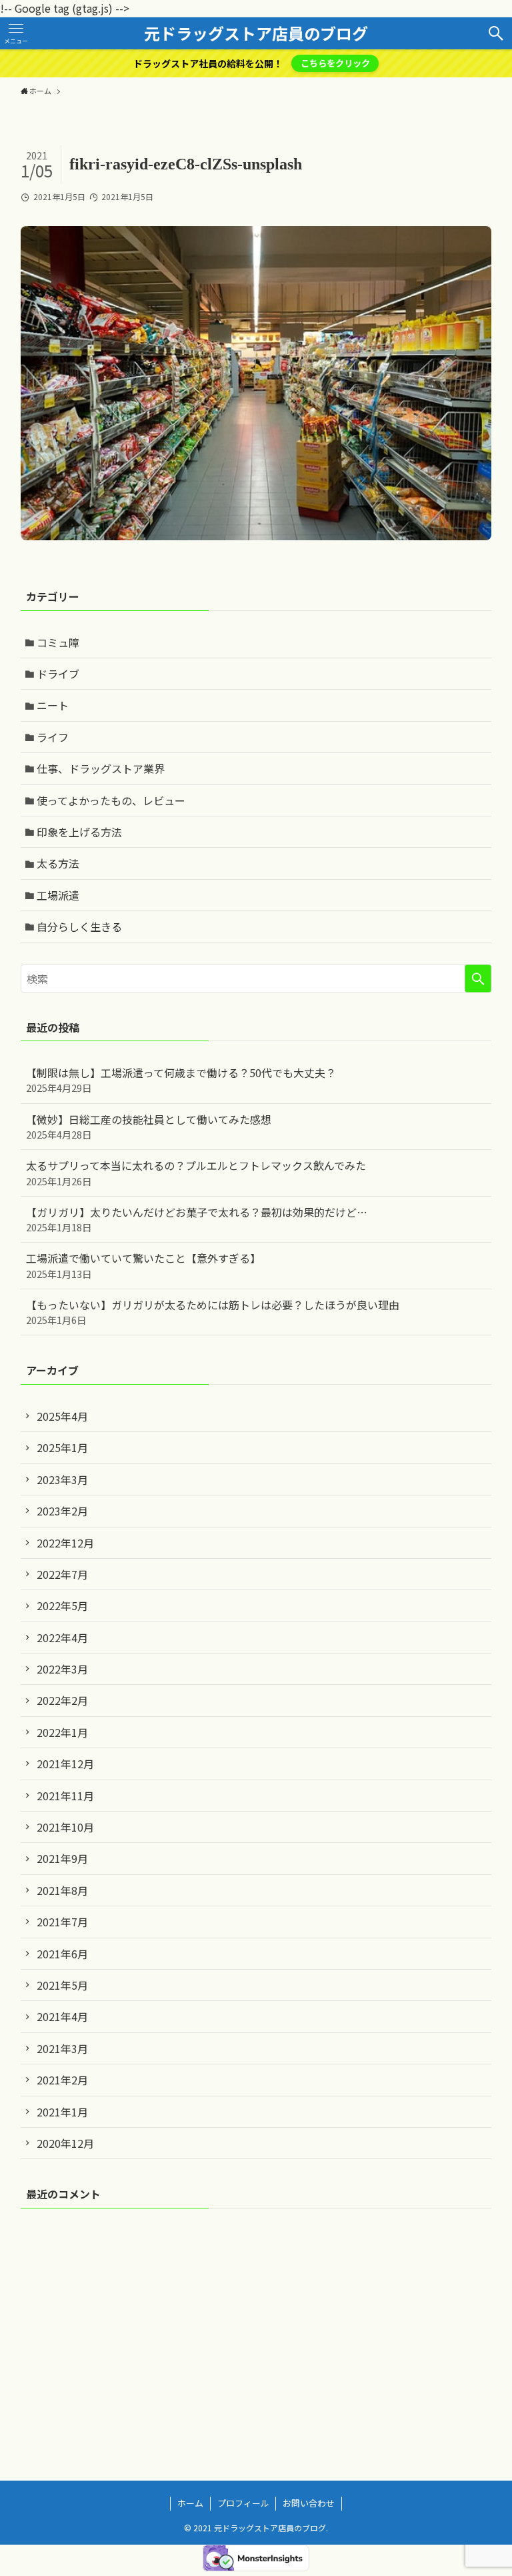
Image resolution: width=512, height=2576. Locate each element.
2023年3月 (62, 1479)
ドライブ (58, 674)
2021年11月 (65, 1796)
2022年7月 (62, 1574)
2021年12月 (65, 1764)
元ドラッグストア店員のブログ (256, 33)
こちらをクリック (335, 63)
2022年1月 (62, 1732)
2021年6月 (62, 1954)
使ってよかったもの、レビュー (111, 800)
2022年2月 (62, 1700)
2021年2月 (62, 2080)
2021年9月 (62, 1858)
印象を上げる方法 (79, 832)
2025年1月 (62, 1447)
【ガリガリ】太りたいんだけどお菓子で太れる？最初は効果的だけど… (197, 1219)
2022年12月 (65, 1543)
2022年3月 (62, 1669)
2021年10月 (65, 1827)
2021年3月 (62, 2048)
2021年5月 (62, 1985)
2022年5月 (62, 1605)
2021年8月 (62, 1890)
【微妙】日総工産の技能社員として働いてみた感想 (149, 1126)
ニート (53, 705)
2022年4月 (62, 1638)
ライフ (53, 737)
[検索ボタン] (496, 33)
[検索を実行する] (478, 979)
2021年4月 (62, 2016)
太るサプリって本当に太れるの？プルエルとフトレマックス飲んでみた (196, 1172)
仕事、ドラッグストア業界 (101, 768)
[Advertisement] (256, 2323)
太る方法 (58, 863)
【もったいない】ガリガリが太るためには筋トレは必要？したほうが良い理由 (213, 1312)
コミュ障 (58, 642)
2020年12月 (65, 2143)
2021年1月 (62, 2112)
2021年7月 (62, 1922)
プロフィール (243, 2503)
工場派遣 (58, 895)
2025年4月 (62, 1416)
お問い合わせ (309, 2503)
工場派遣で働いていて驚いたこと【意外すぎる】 (143, 1265)
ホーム (190, 2503)
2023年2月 (62, 1511)
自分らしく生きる (79, 926)
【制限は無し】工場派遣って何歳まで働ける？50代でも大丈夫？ (181, 1080)
